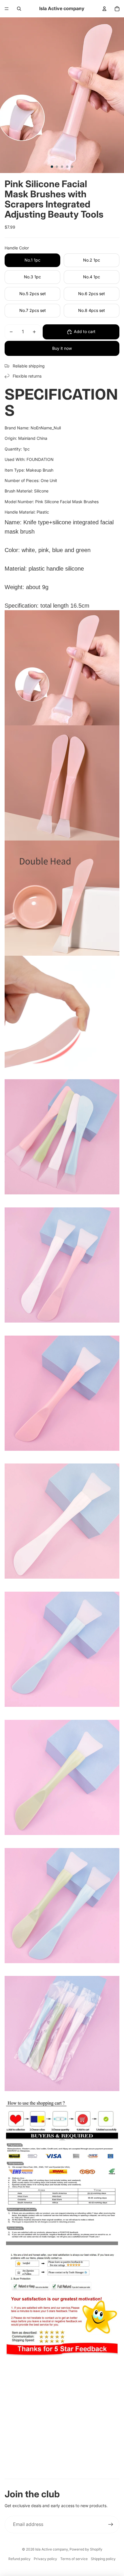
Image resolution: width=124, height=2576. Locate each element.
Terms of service (74, 2559)
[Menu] (7, 9)
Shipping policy (103, 2559)
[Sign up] (111, 2524)
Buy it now (62, 348)
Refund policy (19, 2559)
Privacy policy (45, 2559)
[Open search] (19, 9)
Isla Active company (51, 2549)
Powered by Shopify (86, 2549)
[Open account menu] (104, 9)
